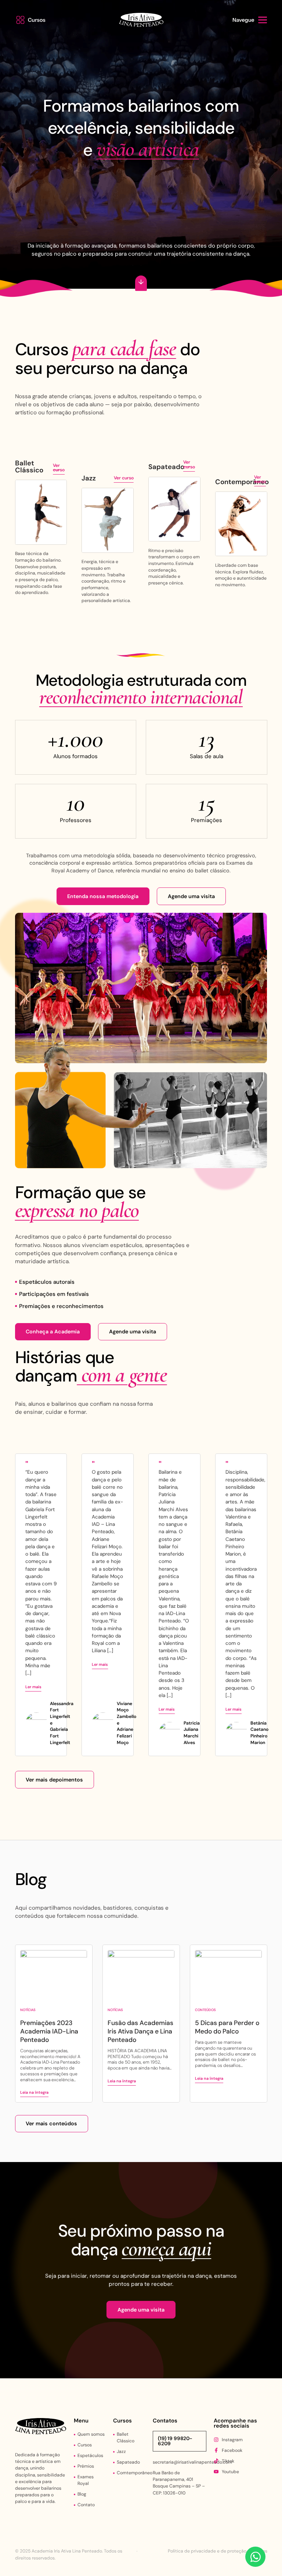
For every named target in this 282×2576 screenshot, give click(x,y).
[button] (32, 20)
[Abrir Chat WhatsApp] (255, 2557)
